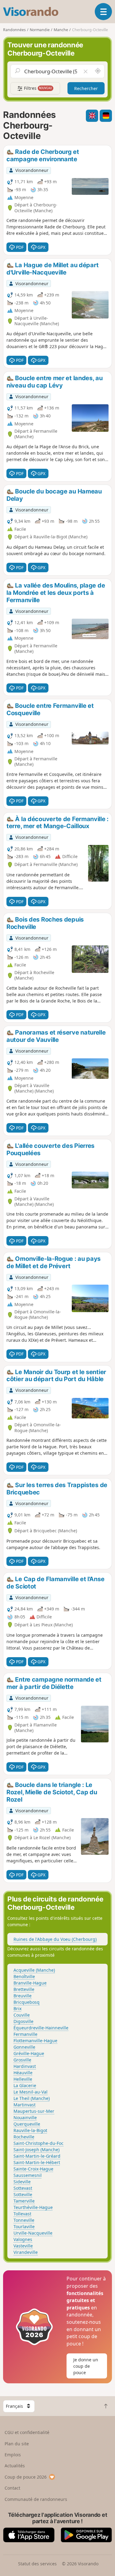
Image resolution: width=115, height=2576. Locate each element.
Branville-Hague (30, 1983)
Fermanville (25, 2034)
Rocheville (24, 2137)
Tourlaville (24, 2227)
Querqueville (27, 2124)
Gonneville (24, 2047)
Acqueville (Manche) (34, 1970)
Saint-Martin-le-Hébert (37, 2162)
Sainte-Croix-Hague (33, 2169)
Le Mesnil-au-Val (31, 2092)
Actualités (15, 2466)
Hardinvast (25, 2066)
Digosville (23, 2021)
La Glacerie (25, 2085)
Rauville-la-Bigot (30, 2130)
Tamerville (24, 2201)
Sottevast (23, 2188)
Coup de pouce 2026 (26, 2477)
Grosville (22, 2060)
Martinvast (25, 2105)
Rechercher (86, 88)
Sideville (22, 2182)
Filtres (37, 88)
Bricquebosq (27, 2002)
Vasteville (23, 2246)
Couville (22, 2015)
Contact (12, 2488)
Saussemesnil (28, 2175)
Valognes (23, 2239)
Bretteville (24, 1989)
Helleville (23, 2079)
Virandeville (26, 2252)
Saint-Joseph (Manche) (36, 2150)
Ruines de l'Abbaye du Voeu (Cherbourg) (55, 1939)
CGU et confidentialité (27, 2432)
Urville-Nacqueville (33, 2233)
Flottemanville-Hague (35, 2041)
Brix (17, 2008)
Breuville (23, 1996)
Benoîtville (24, 1976)
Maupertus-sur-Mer (34, 2111)
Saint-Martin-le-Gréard (37, 2156)
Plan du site (17, 2444)
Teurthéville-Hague (33, 2207)
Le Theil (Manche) (32, 2098)
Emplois (13, 2455)
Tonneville (24, 2220)
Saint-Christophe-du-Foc (38, 2143)
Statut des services (37, 2564)
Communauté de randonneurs (36, 2499)
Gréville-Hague (29, 2053)
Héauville (23, 2073)
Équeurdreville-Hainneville (41, 2028)
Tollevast (22, 2214)
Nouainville (25, 2118)
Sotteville (23, 2194)
